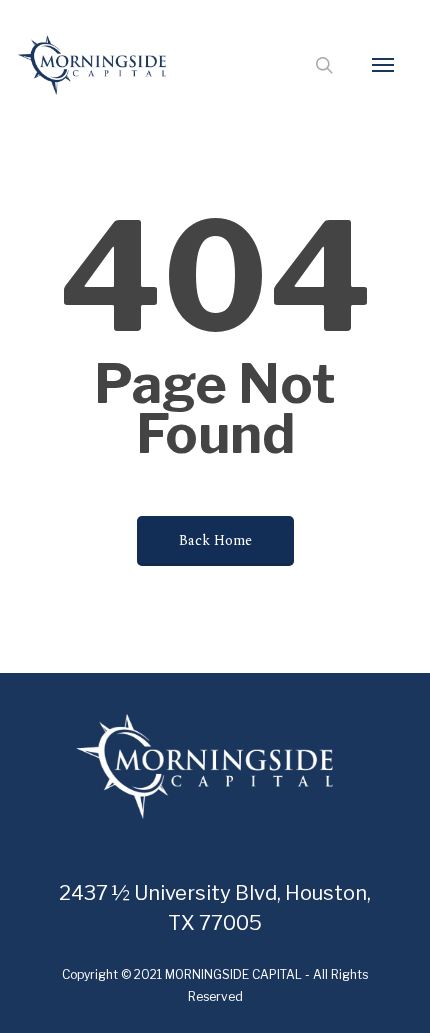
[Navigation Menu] (383, 65)
